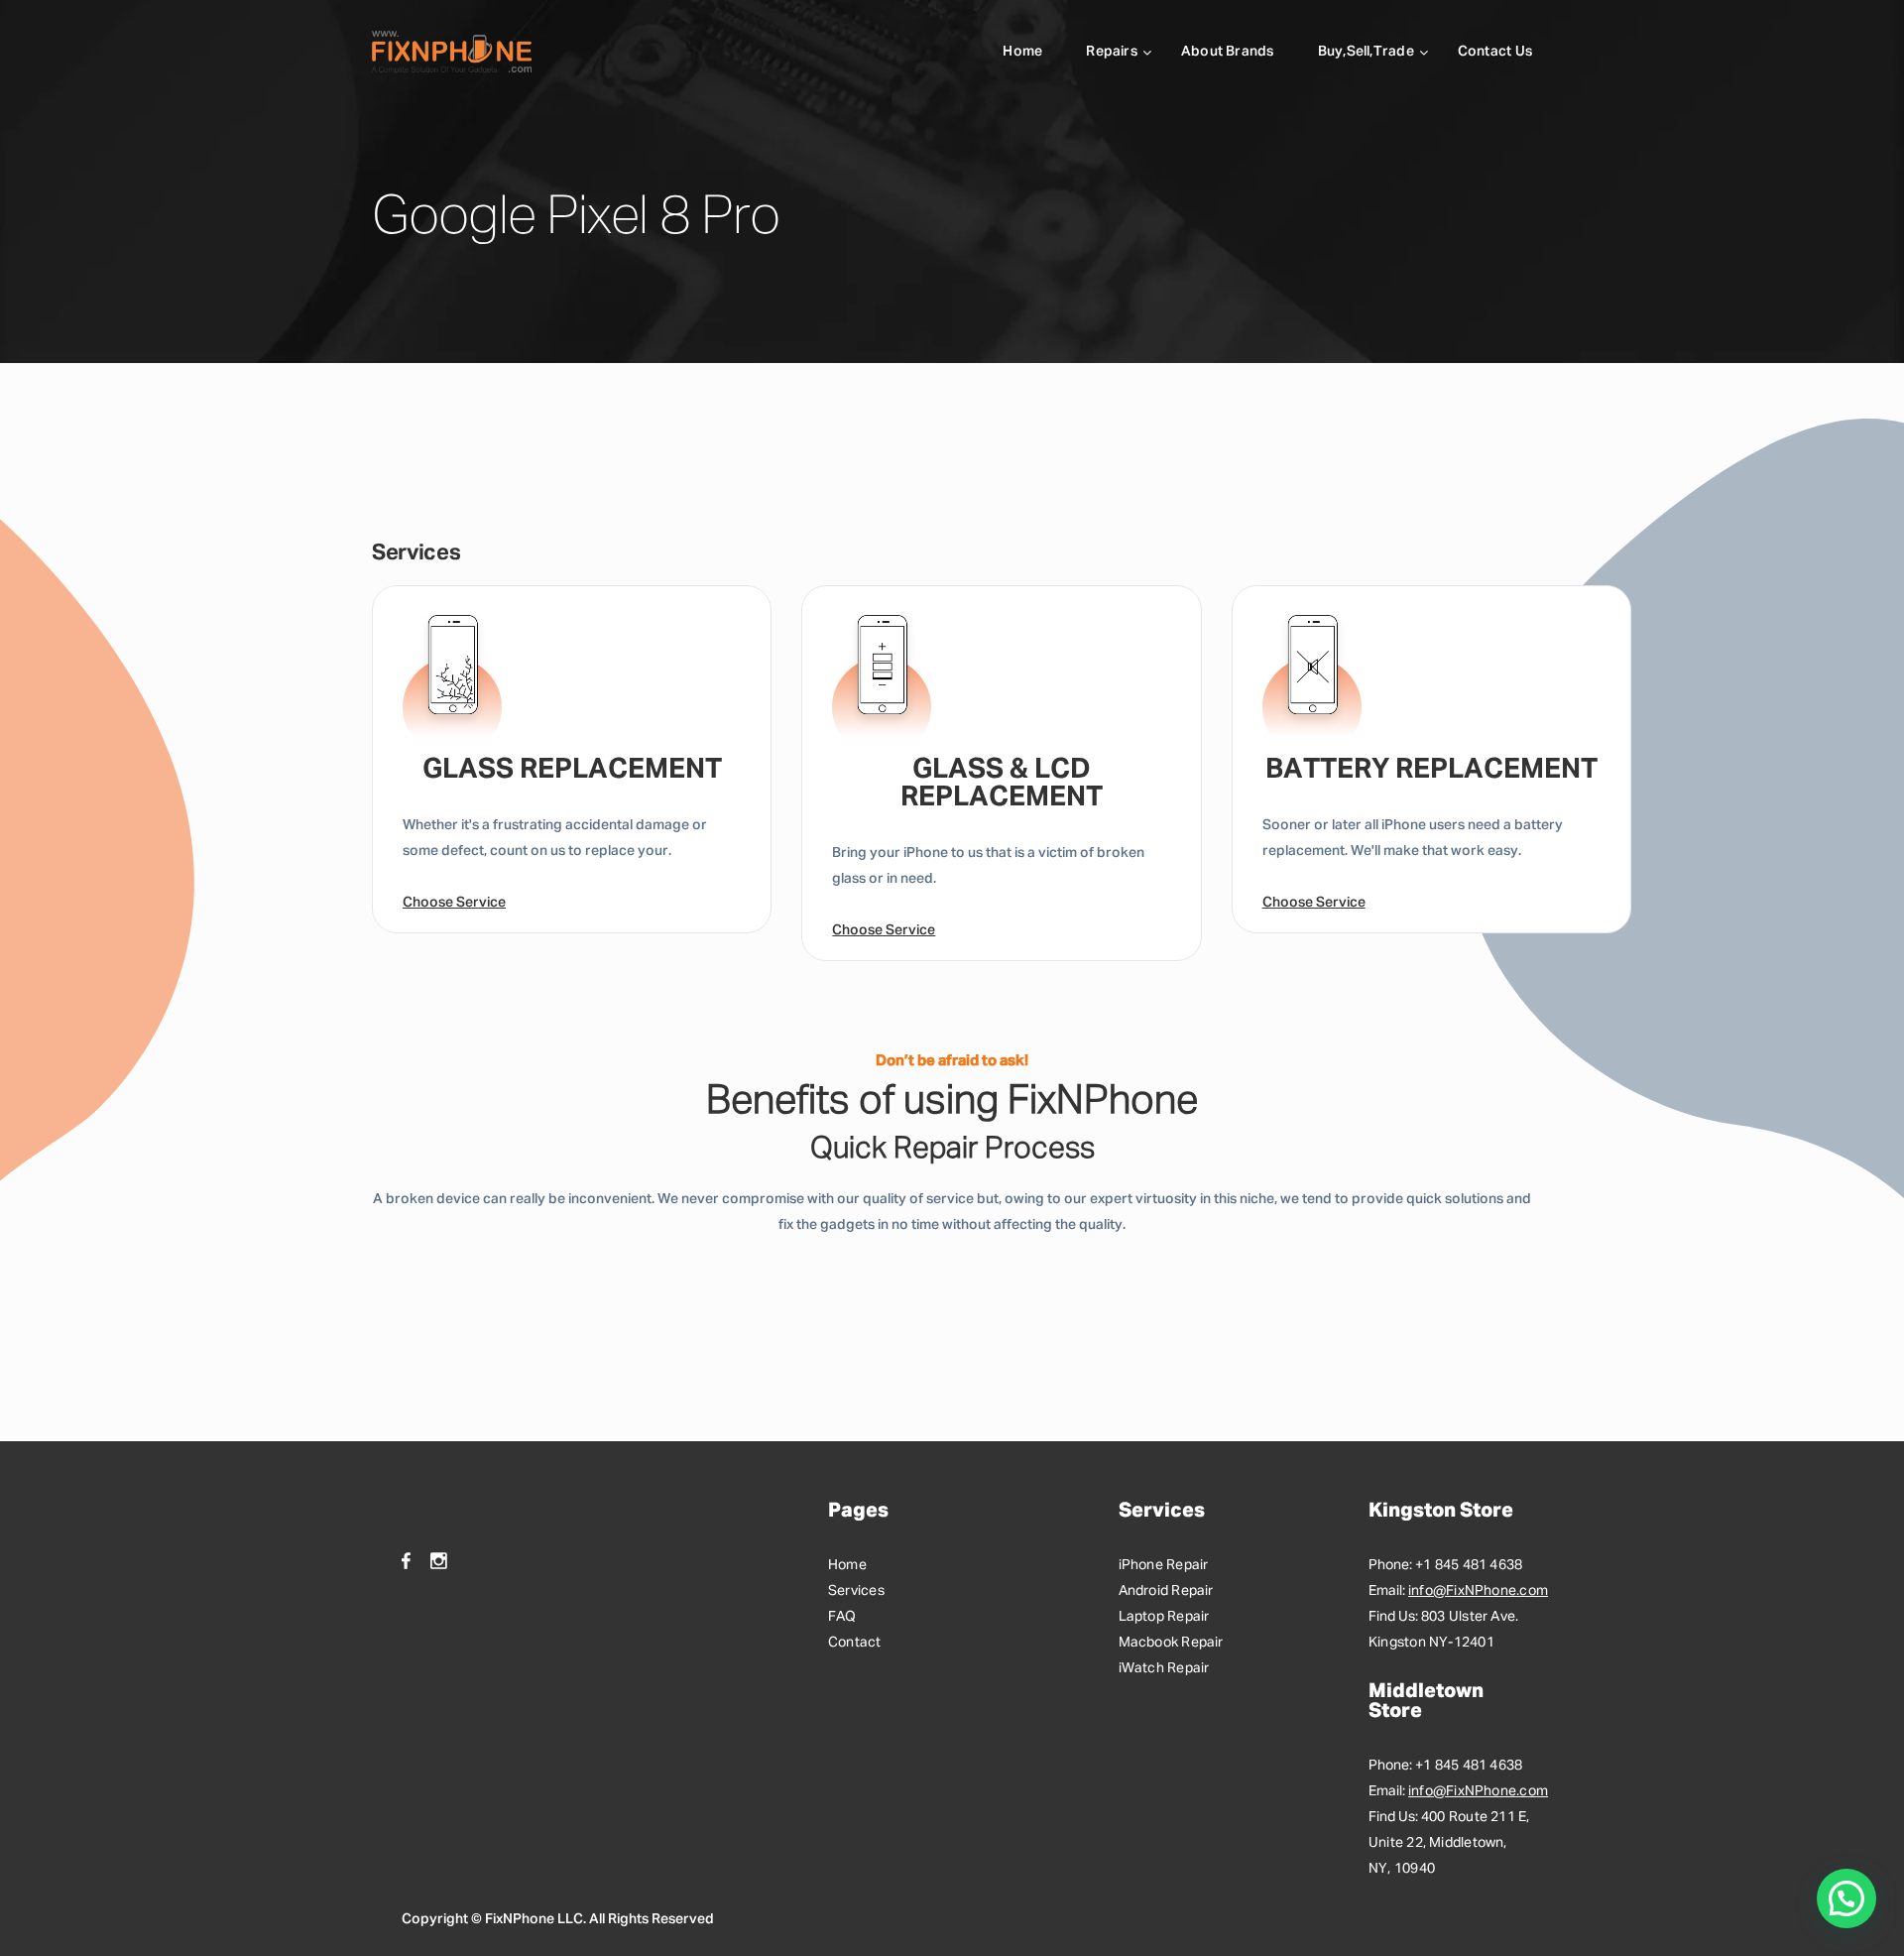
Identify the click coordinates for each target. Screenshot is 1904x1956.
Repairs (1112, 52)
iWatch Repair (1164, 1668)
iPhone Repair (1164, 1565)
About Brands (1228, 52)
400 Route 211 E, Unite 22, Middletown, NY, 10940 (1449, 1843)
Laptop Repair (1164, 1617)
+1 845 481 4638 (1469, 1565)
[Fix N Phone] (452, 52)
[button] (1846, 1898)
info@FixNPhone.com (1478, 1591)
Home (1022, 52)
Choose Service (454, 903)
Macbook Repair (1171, 1643)
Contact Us (1495, 52)
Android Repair (1166, 1591)
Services (856, 1591)
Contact (855, 1643)
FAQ (842, 1617)
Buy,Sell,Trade (1366, 52)
